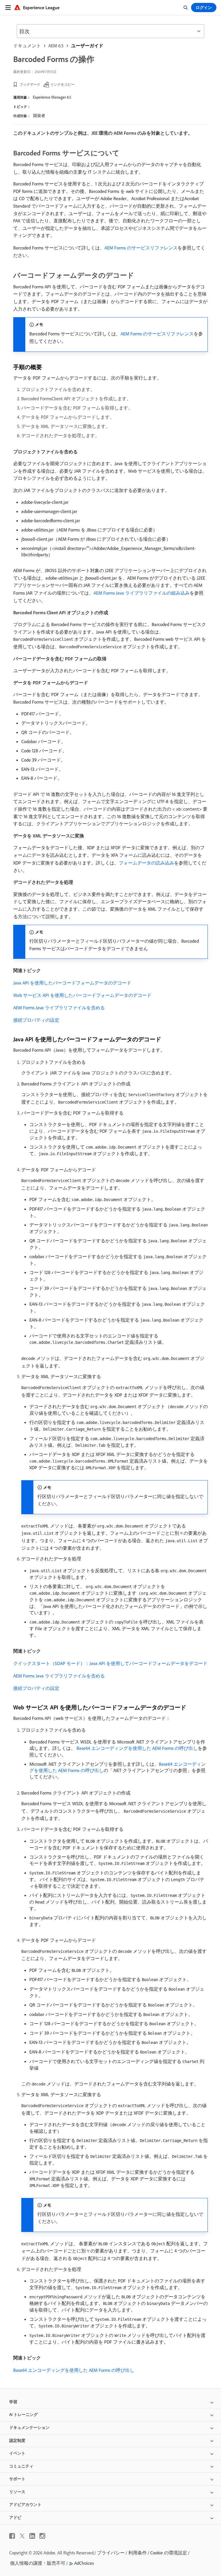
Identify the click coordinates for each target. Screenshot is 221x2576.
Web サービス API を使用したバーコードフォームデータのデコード (82, 995)
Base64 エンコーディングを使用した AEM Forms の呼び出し (137, 1748)
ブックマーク (30, 84)
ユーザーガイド (87, 46)
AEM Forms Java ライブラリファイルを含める (59, 1008)
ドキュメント (27, 46)
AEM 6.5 (56, 46)
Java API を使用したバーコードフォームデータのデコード (72, 983)
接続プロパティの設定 (36, 1020)
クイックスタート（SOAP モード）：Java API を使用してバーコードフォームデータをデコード (110, 1663)
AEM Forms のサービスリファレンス (141, 248)
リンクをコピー (62, 84)
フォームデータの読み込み (146, 863)
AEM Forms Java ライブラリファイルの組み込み (142, 593)
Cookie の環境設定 (169, 2553)
